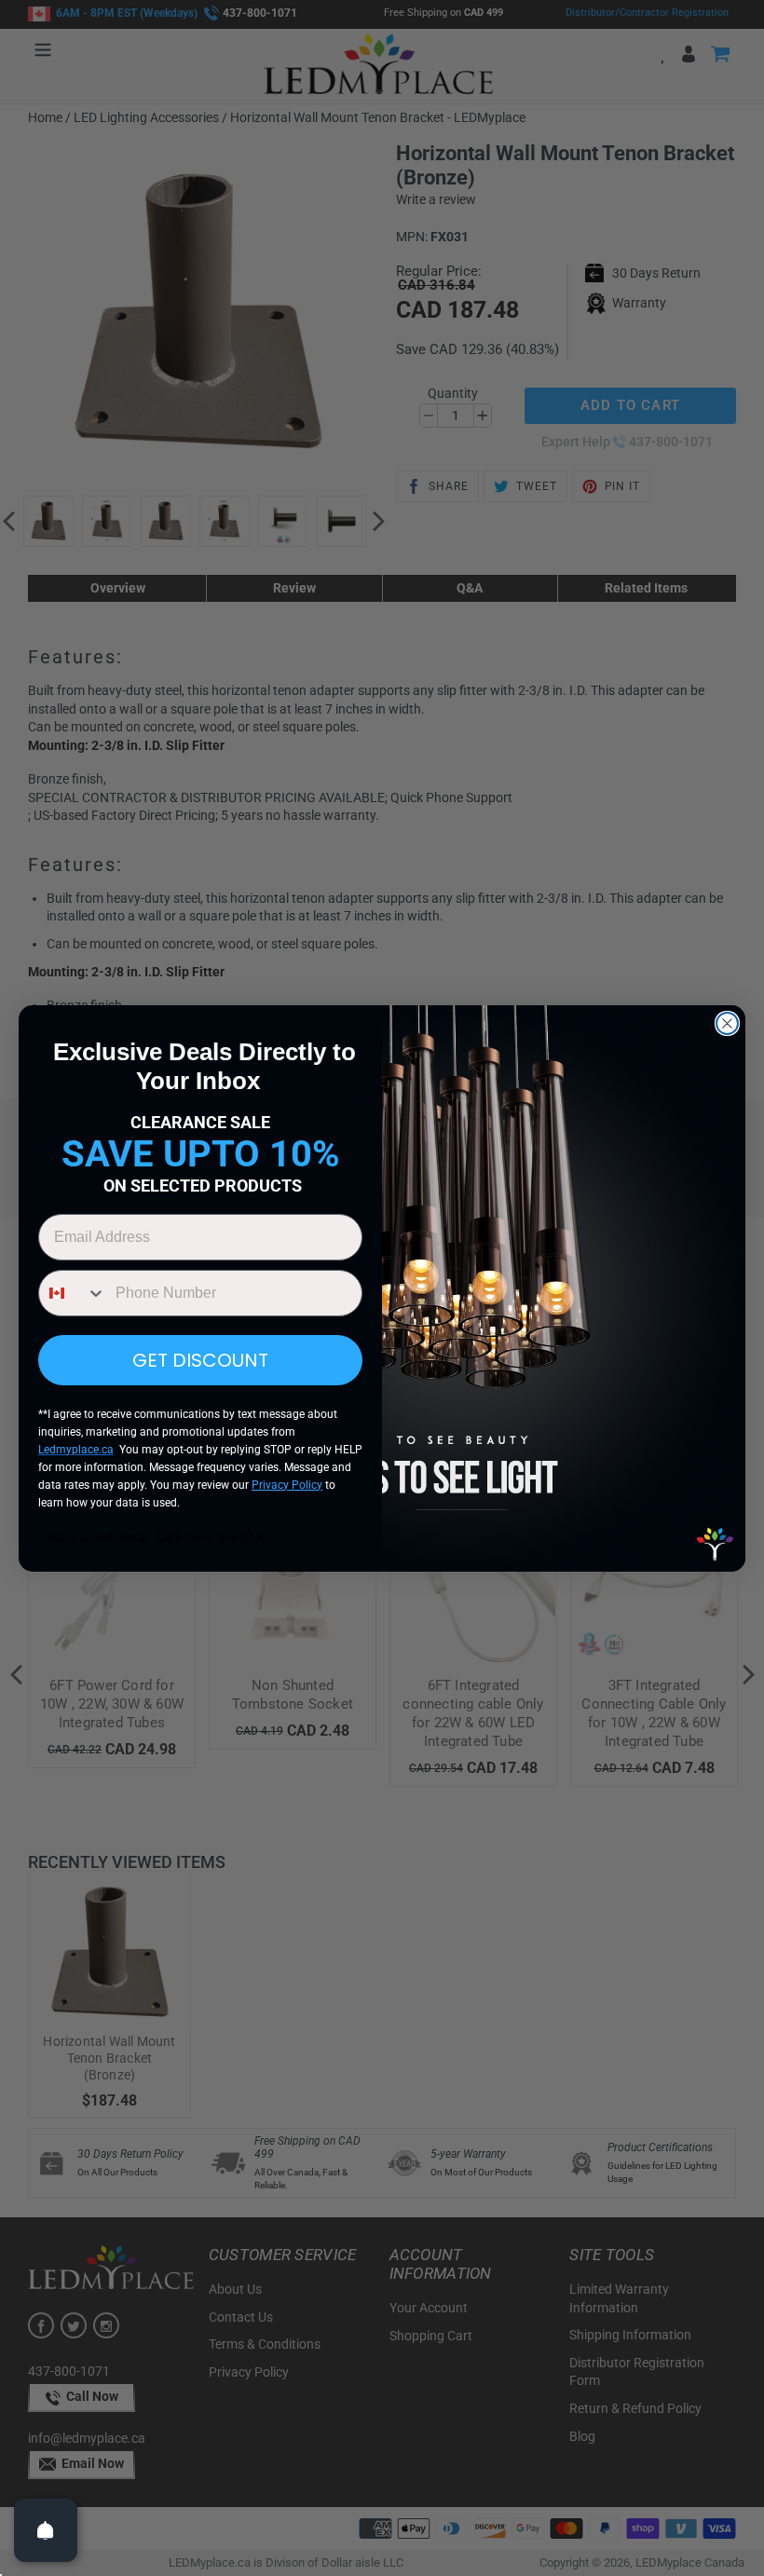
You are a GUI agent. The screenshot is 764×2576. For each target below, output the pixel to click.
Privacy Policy (287, 1485)
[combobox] (73, 1293)
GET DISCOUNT (200, 1360)
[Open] (46, 2530)
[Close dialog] (727, 1023)
